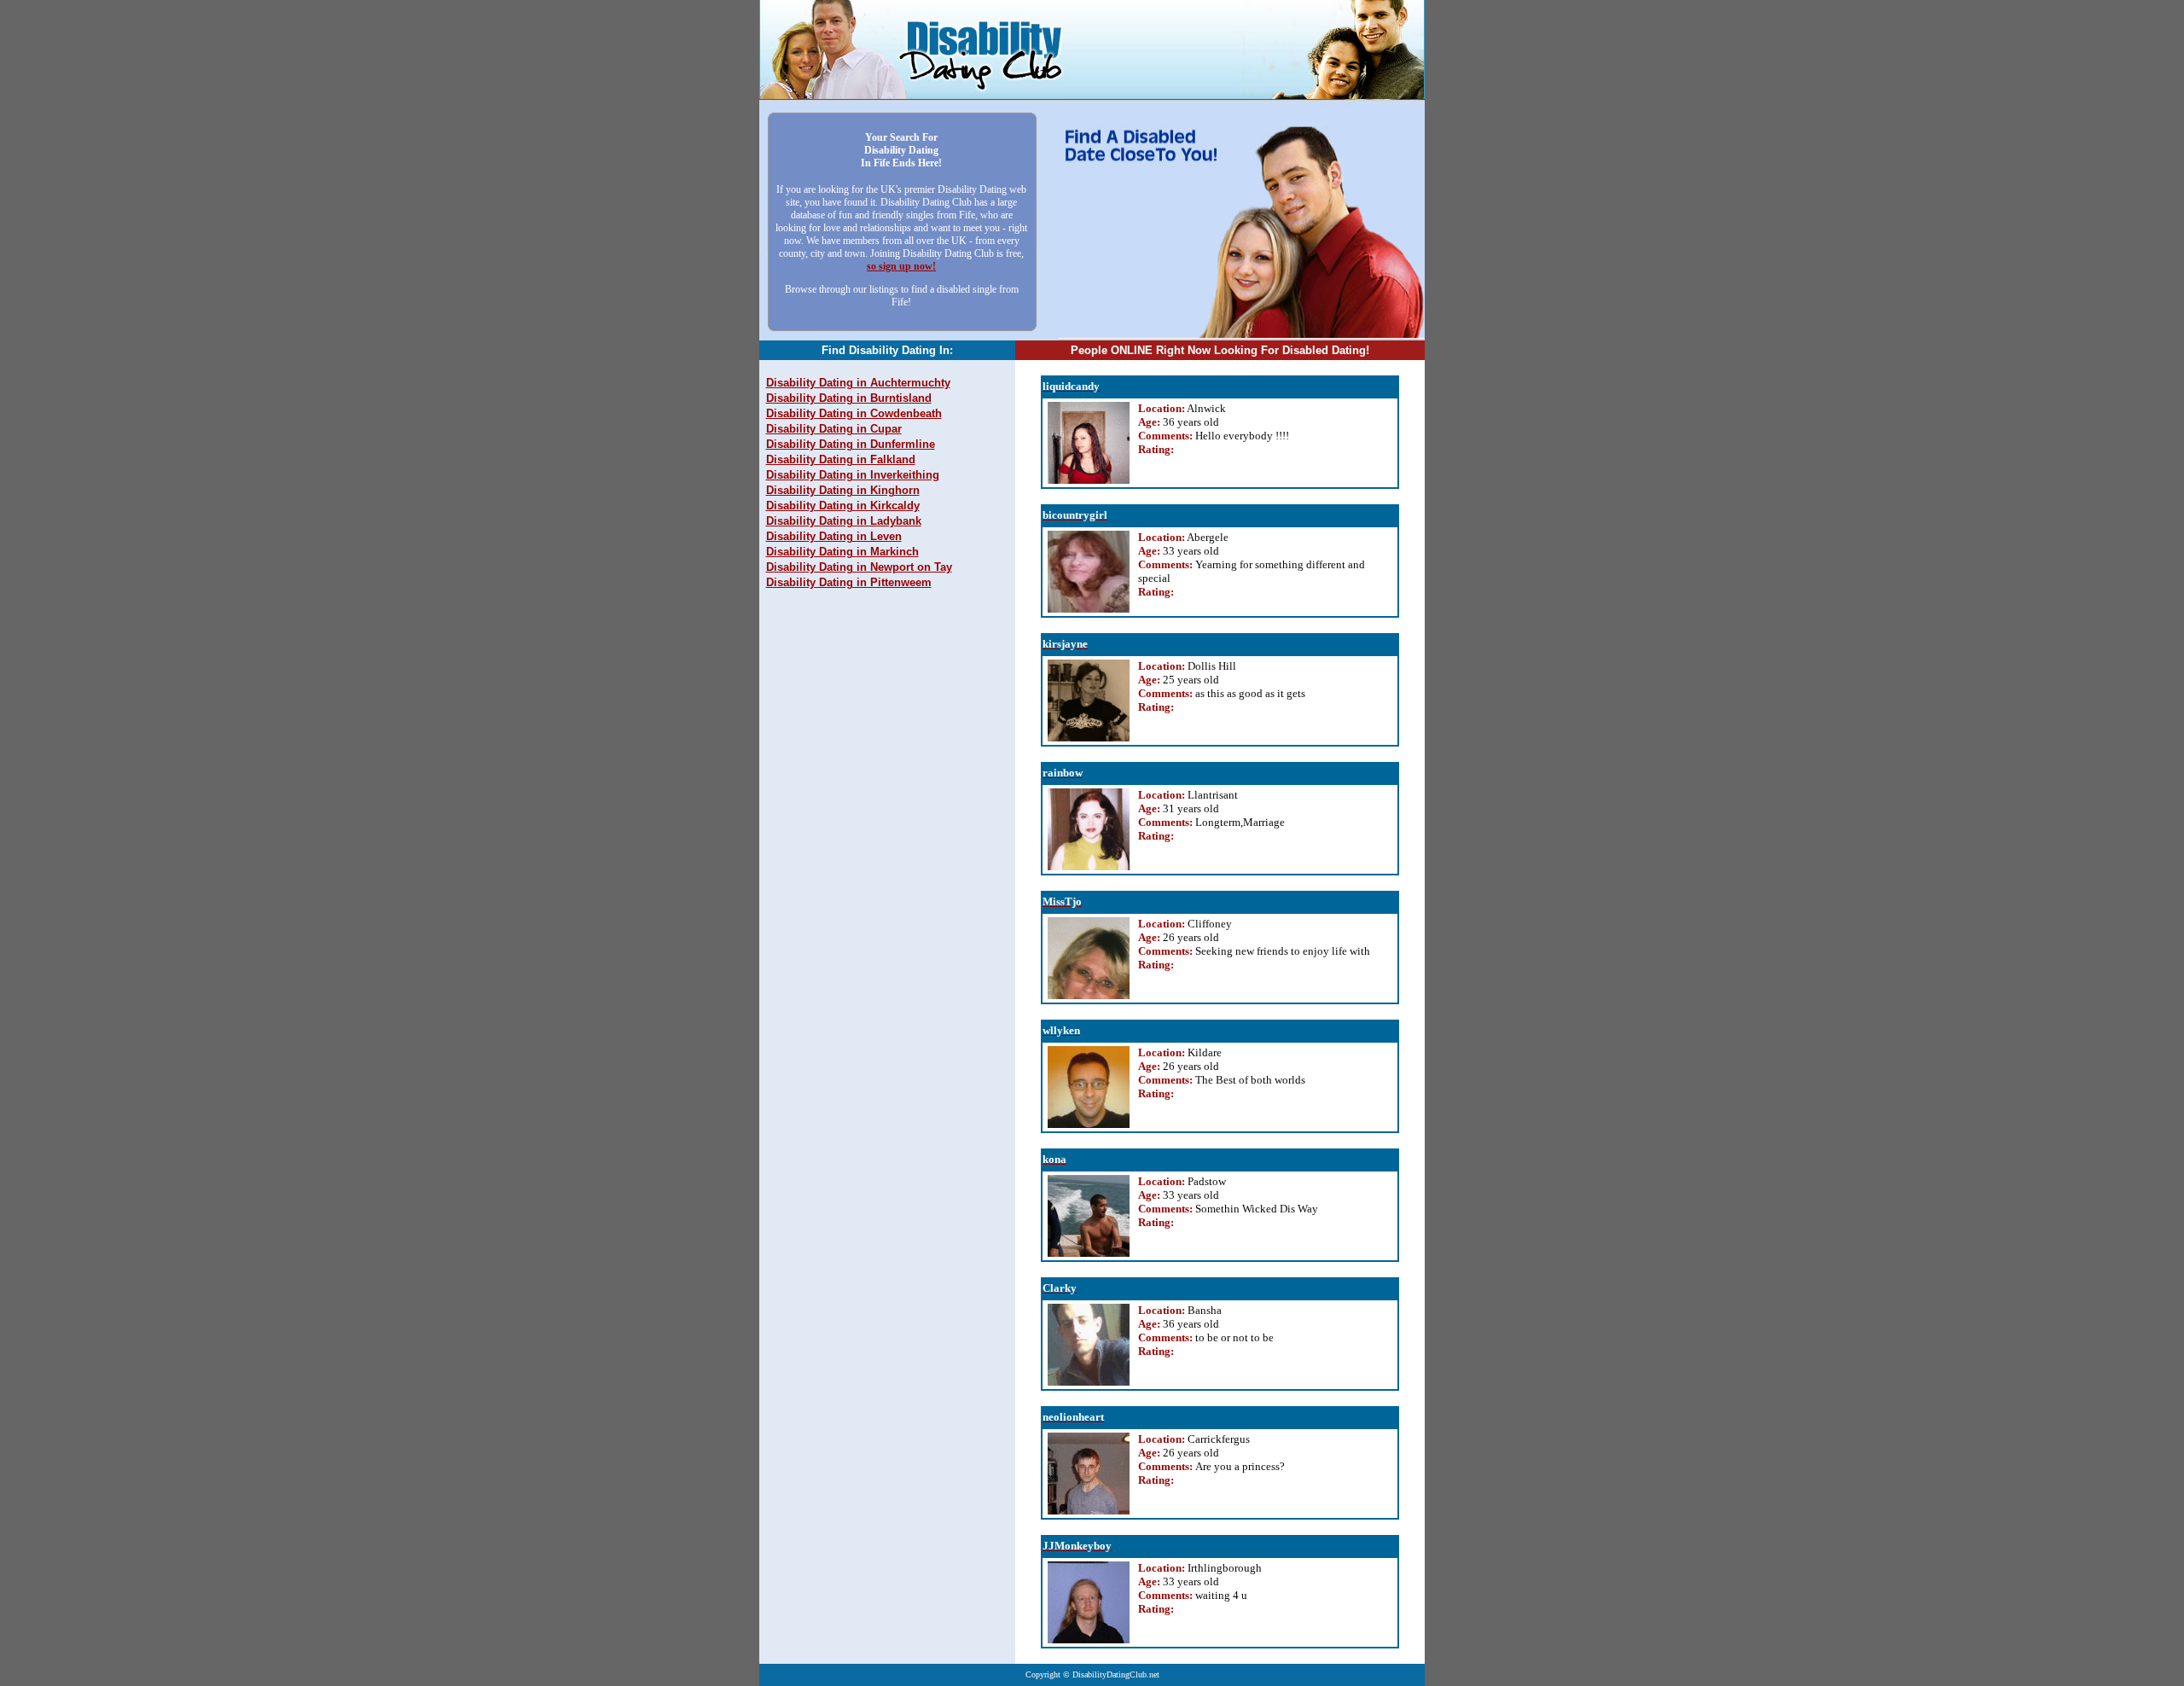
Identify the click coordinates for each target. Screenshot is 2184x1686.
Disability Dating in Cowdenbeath (854, 413)
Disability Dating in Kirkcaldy (843, 506)
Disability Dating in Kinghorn (843, 490)
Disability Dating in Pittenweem (849, 582)
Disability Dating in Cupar (834, 429)
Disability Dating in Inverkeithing (853, 475)
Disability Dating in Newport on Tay (859, 567)
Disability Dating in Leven (834, 536)
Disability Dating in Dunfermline (851, 444)
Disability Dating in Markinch (842, 552)
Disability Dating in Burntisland (849, 398)
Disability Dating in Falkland (841, 459)
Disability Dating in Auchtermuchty (858, 383)
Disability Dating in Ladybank (844, 521)
